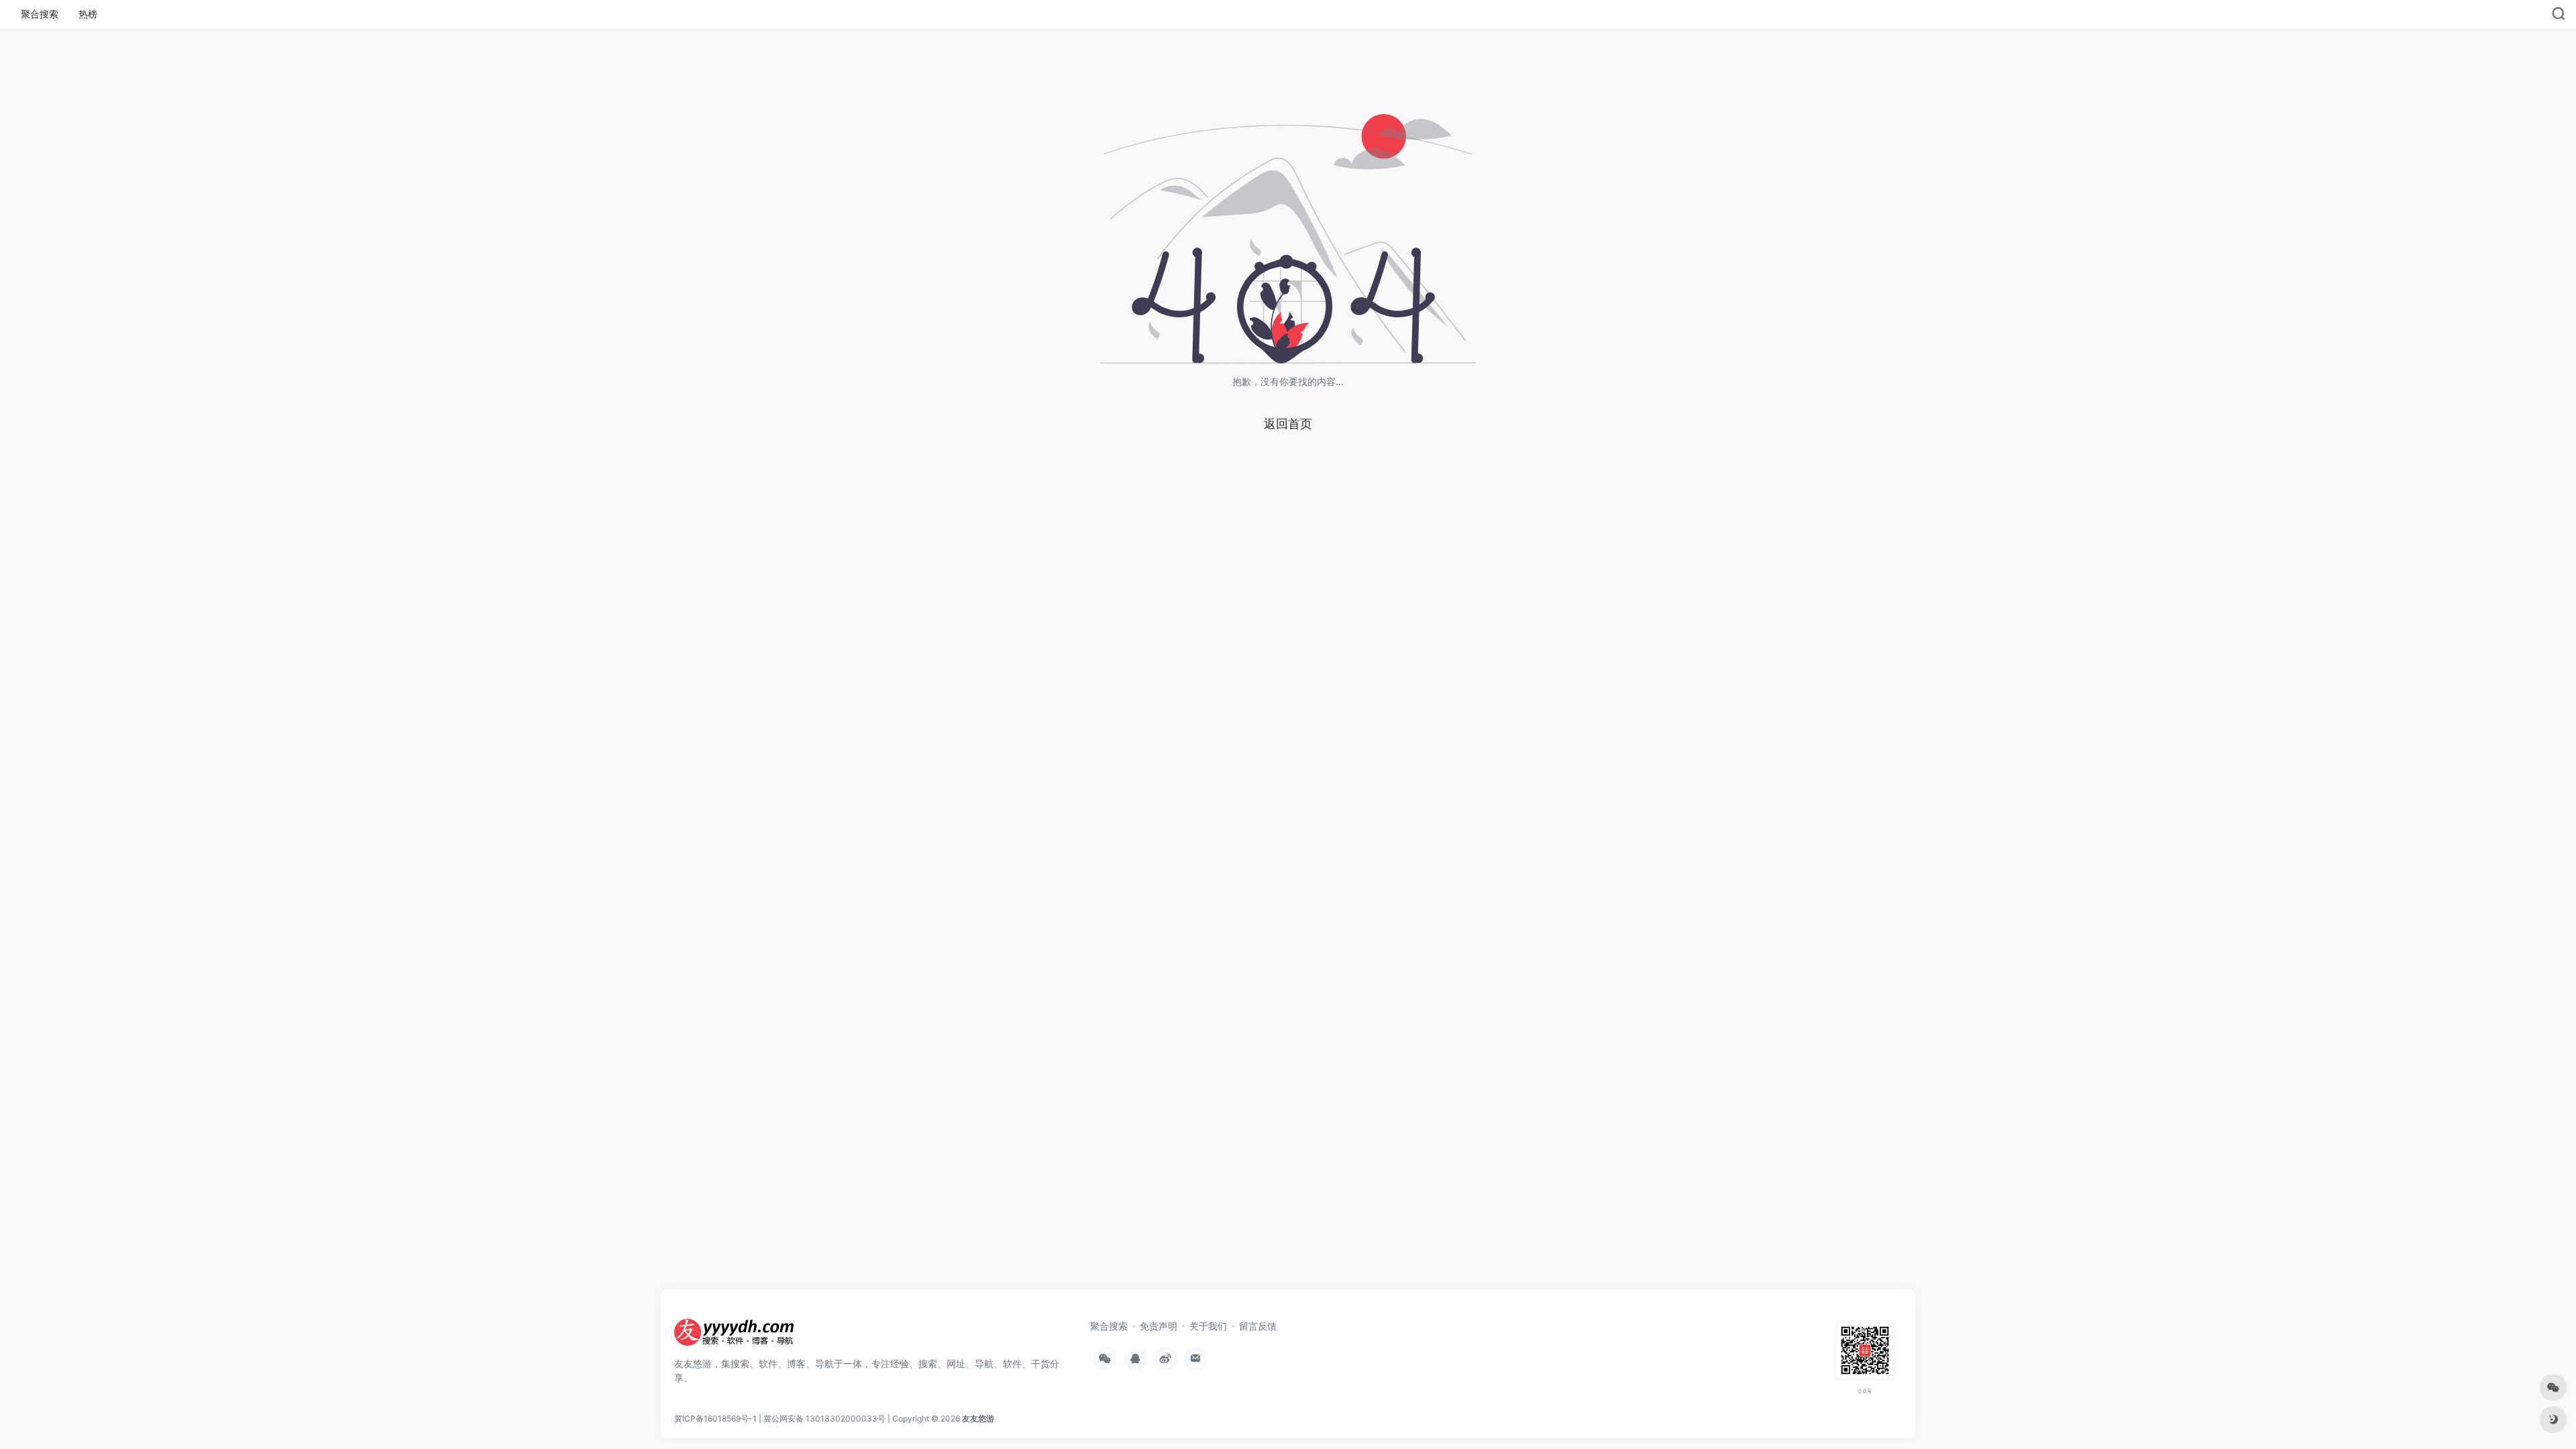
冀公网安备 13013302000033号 (824, 1418)
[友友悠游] (735, 1336)
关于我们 (1208, 1326)
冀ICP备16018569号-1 (715, 1418)
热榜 (88, 14)
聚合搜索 (40, 14)
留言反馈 (1258, 1326)
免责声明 (1159, 1326)
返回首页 (1288, 424)
